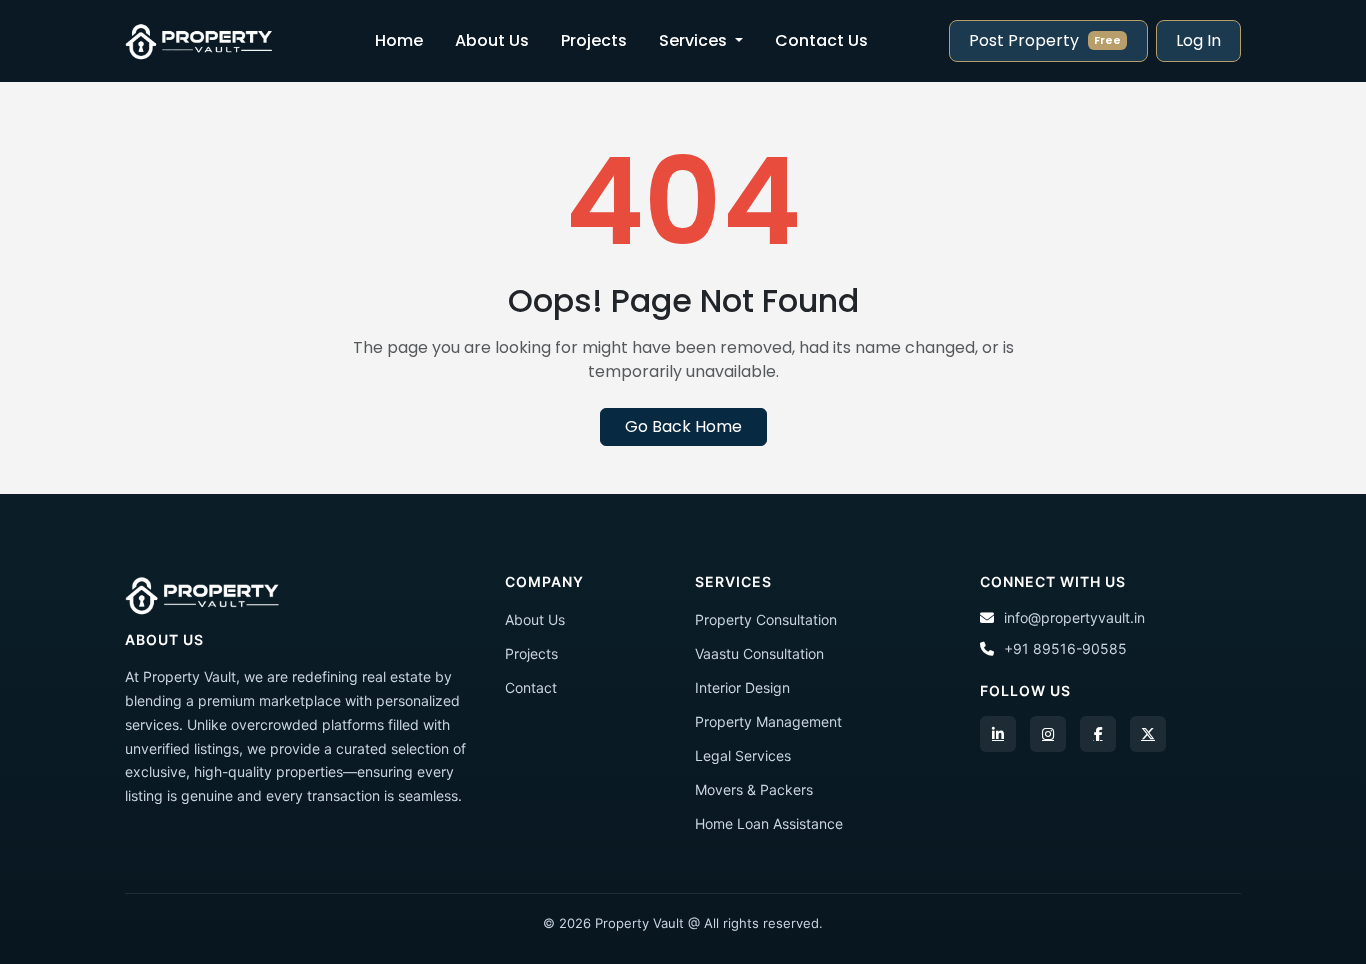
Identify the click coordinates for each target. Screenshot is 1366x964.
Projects (594, 40)
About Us (492, 40)
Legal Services (743, 755)
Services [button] (695, 40)
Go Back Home (683, 426)
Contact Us (821, 40)
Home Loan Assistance (769, 823)
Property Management (768, 721)
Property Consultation (766, 619)
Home (399, 40)
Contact (531, 687)
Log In (1198, 40)
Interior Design (742, 687)
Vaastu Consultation (759, 653)
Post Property (1045, 40)
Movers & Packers (754, 789)
